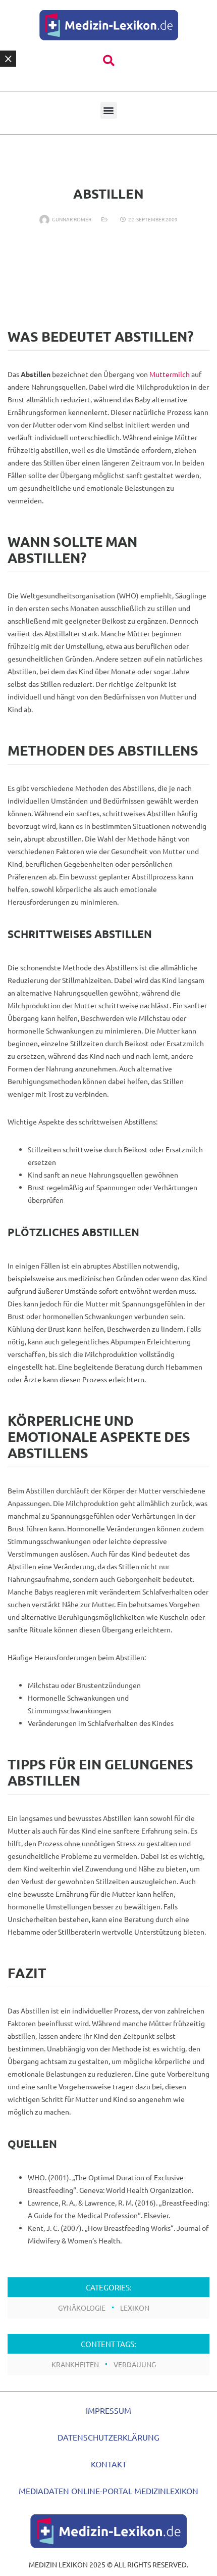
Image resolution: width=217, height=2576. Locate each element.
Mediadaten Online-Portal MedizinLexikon (108, 2491)
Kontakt (109, 2464)
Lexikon (135, 2308)
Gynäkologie (82, 2308)
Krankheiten (75, 2364)
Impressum (108, 2410)
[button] (109, 61)
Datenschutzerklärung (108, 2437)
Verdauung (135, 2364)
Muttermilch (170, 374)
